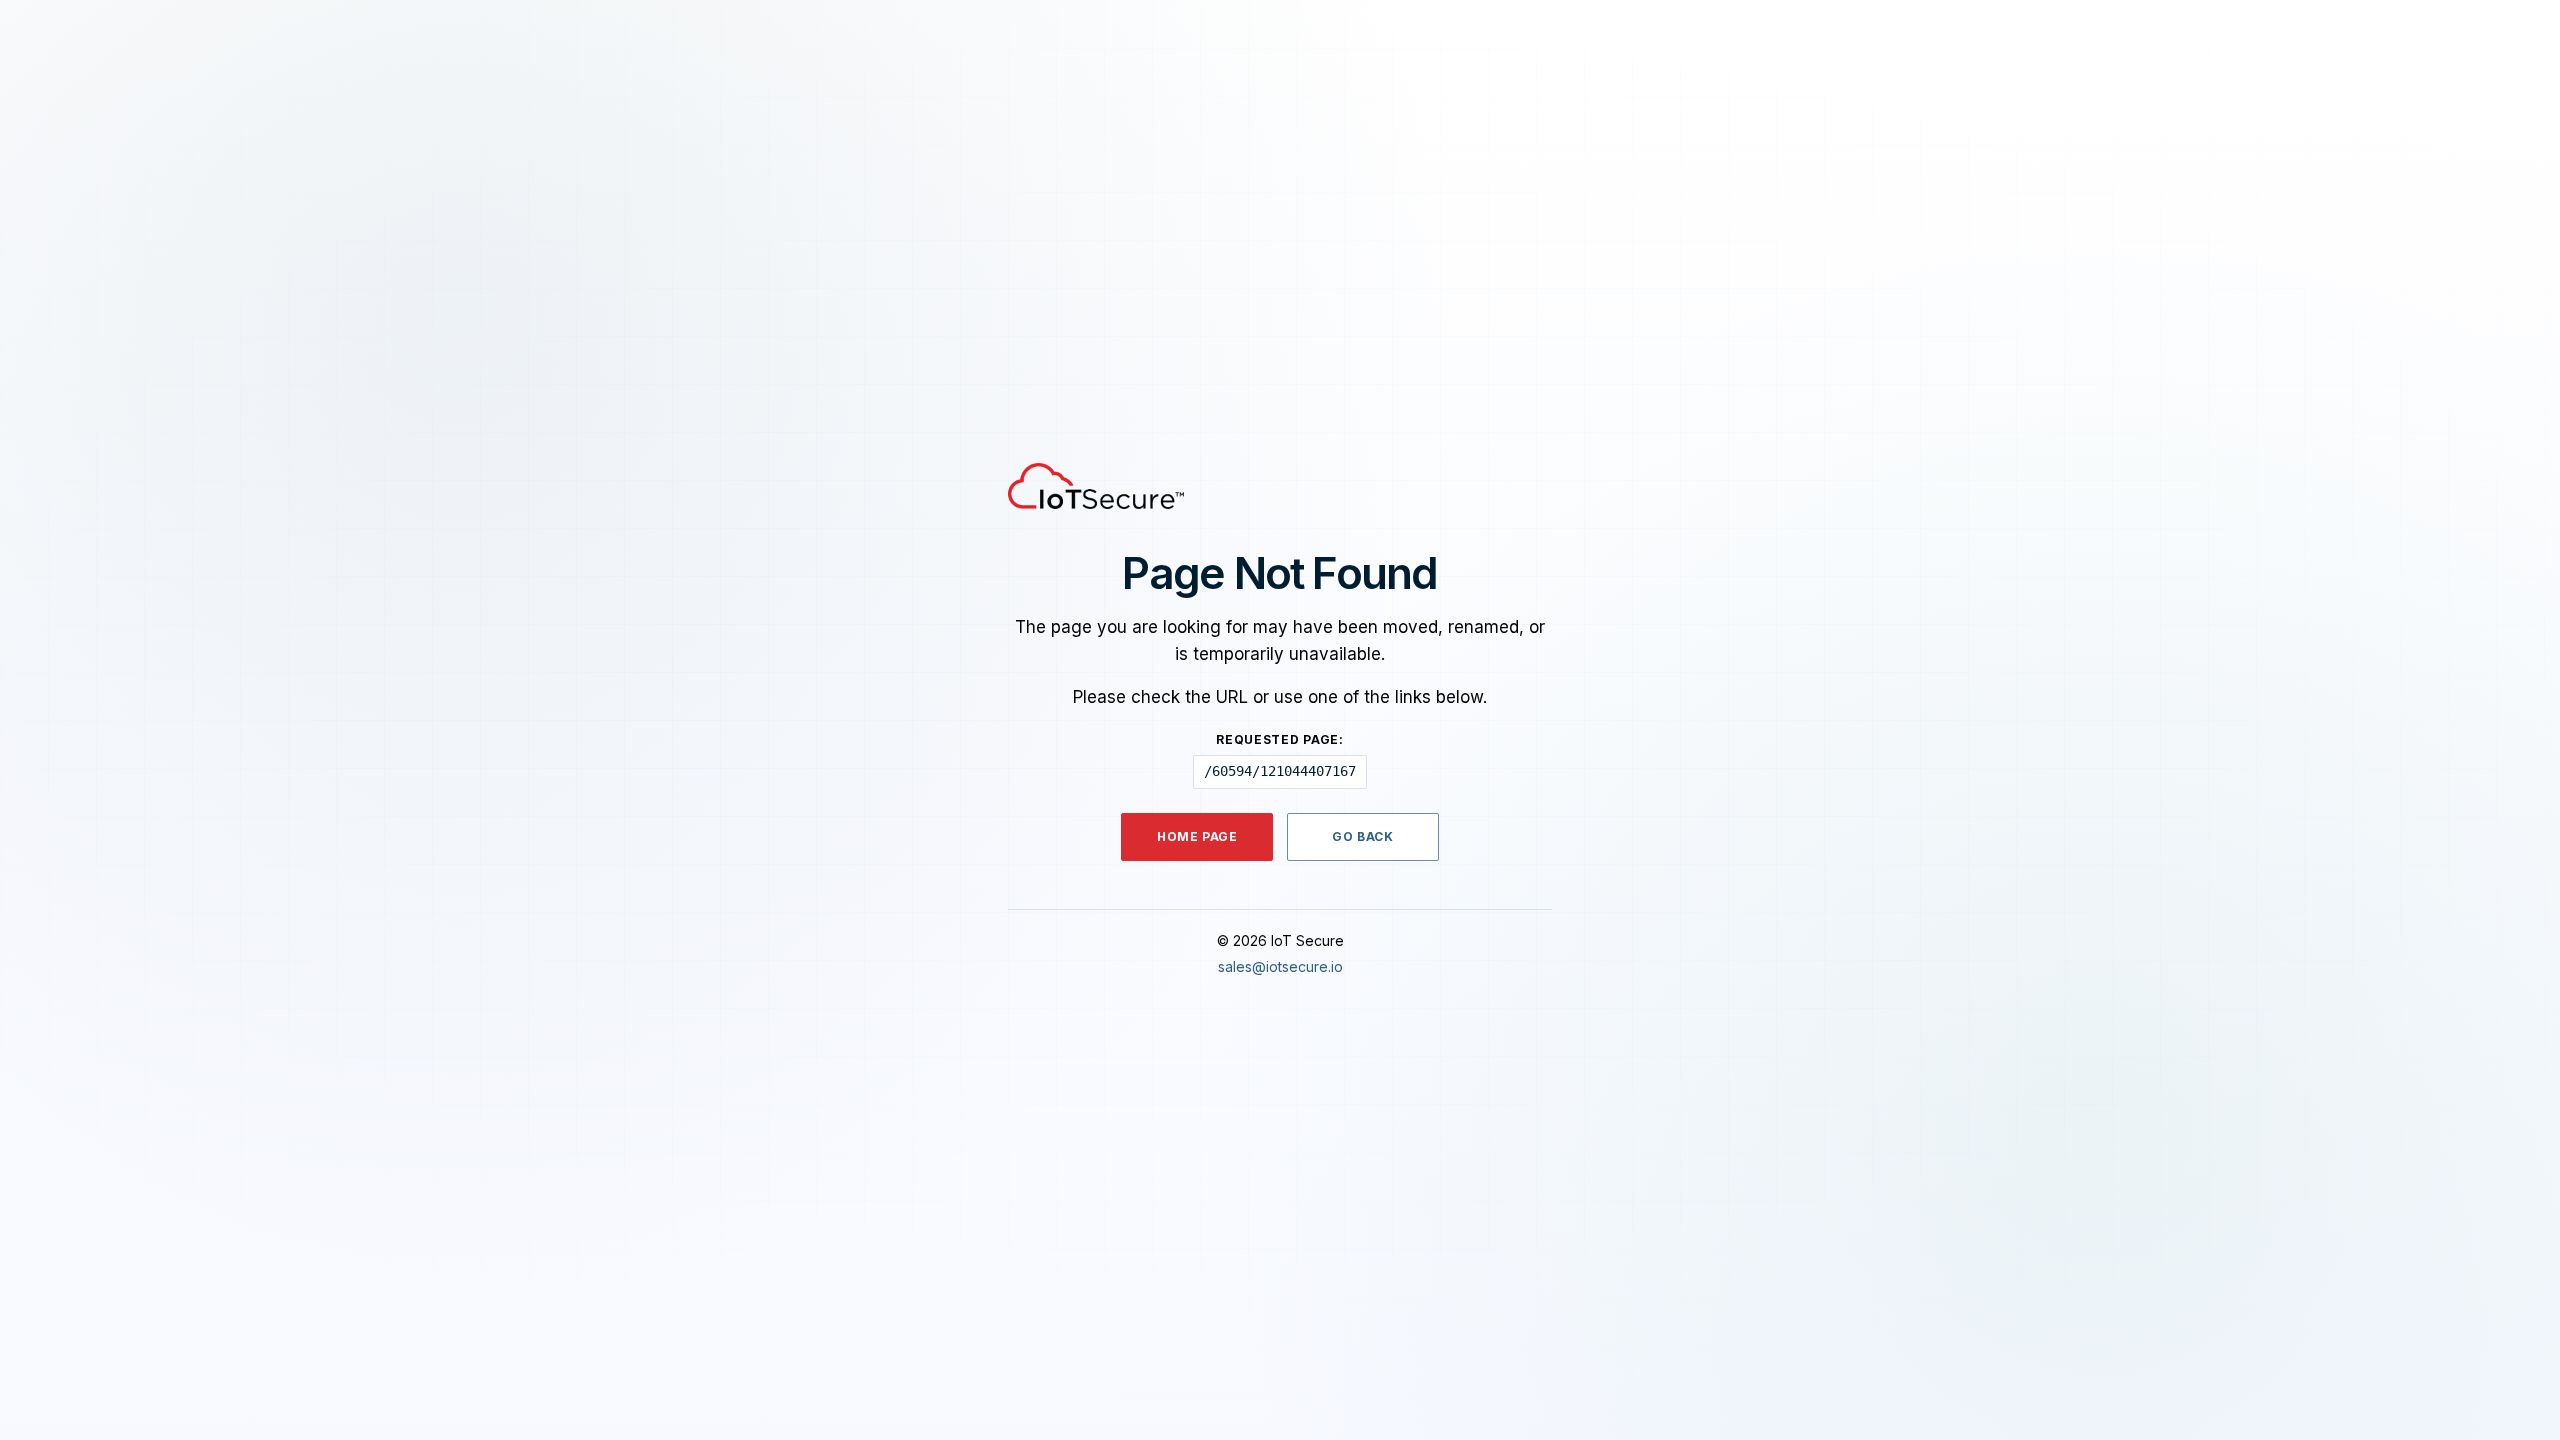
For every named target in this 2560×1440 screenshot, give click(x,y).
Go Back (1362, 836)
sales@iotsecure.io (1280, 966)
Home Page (1197, 836)
